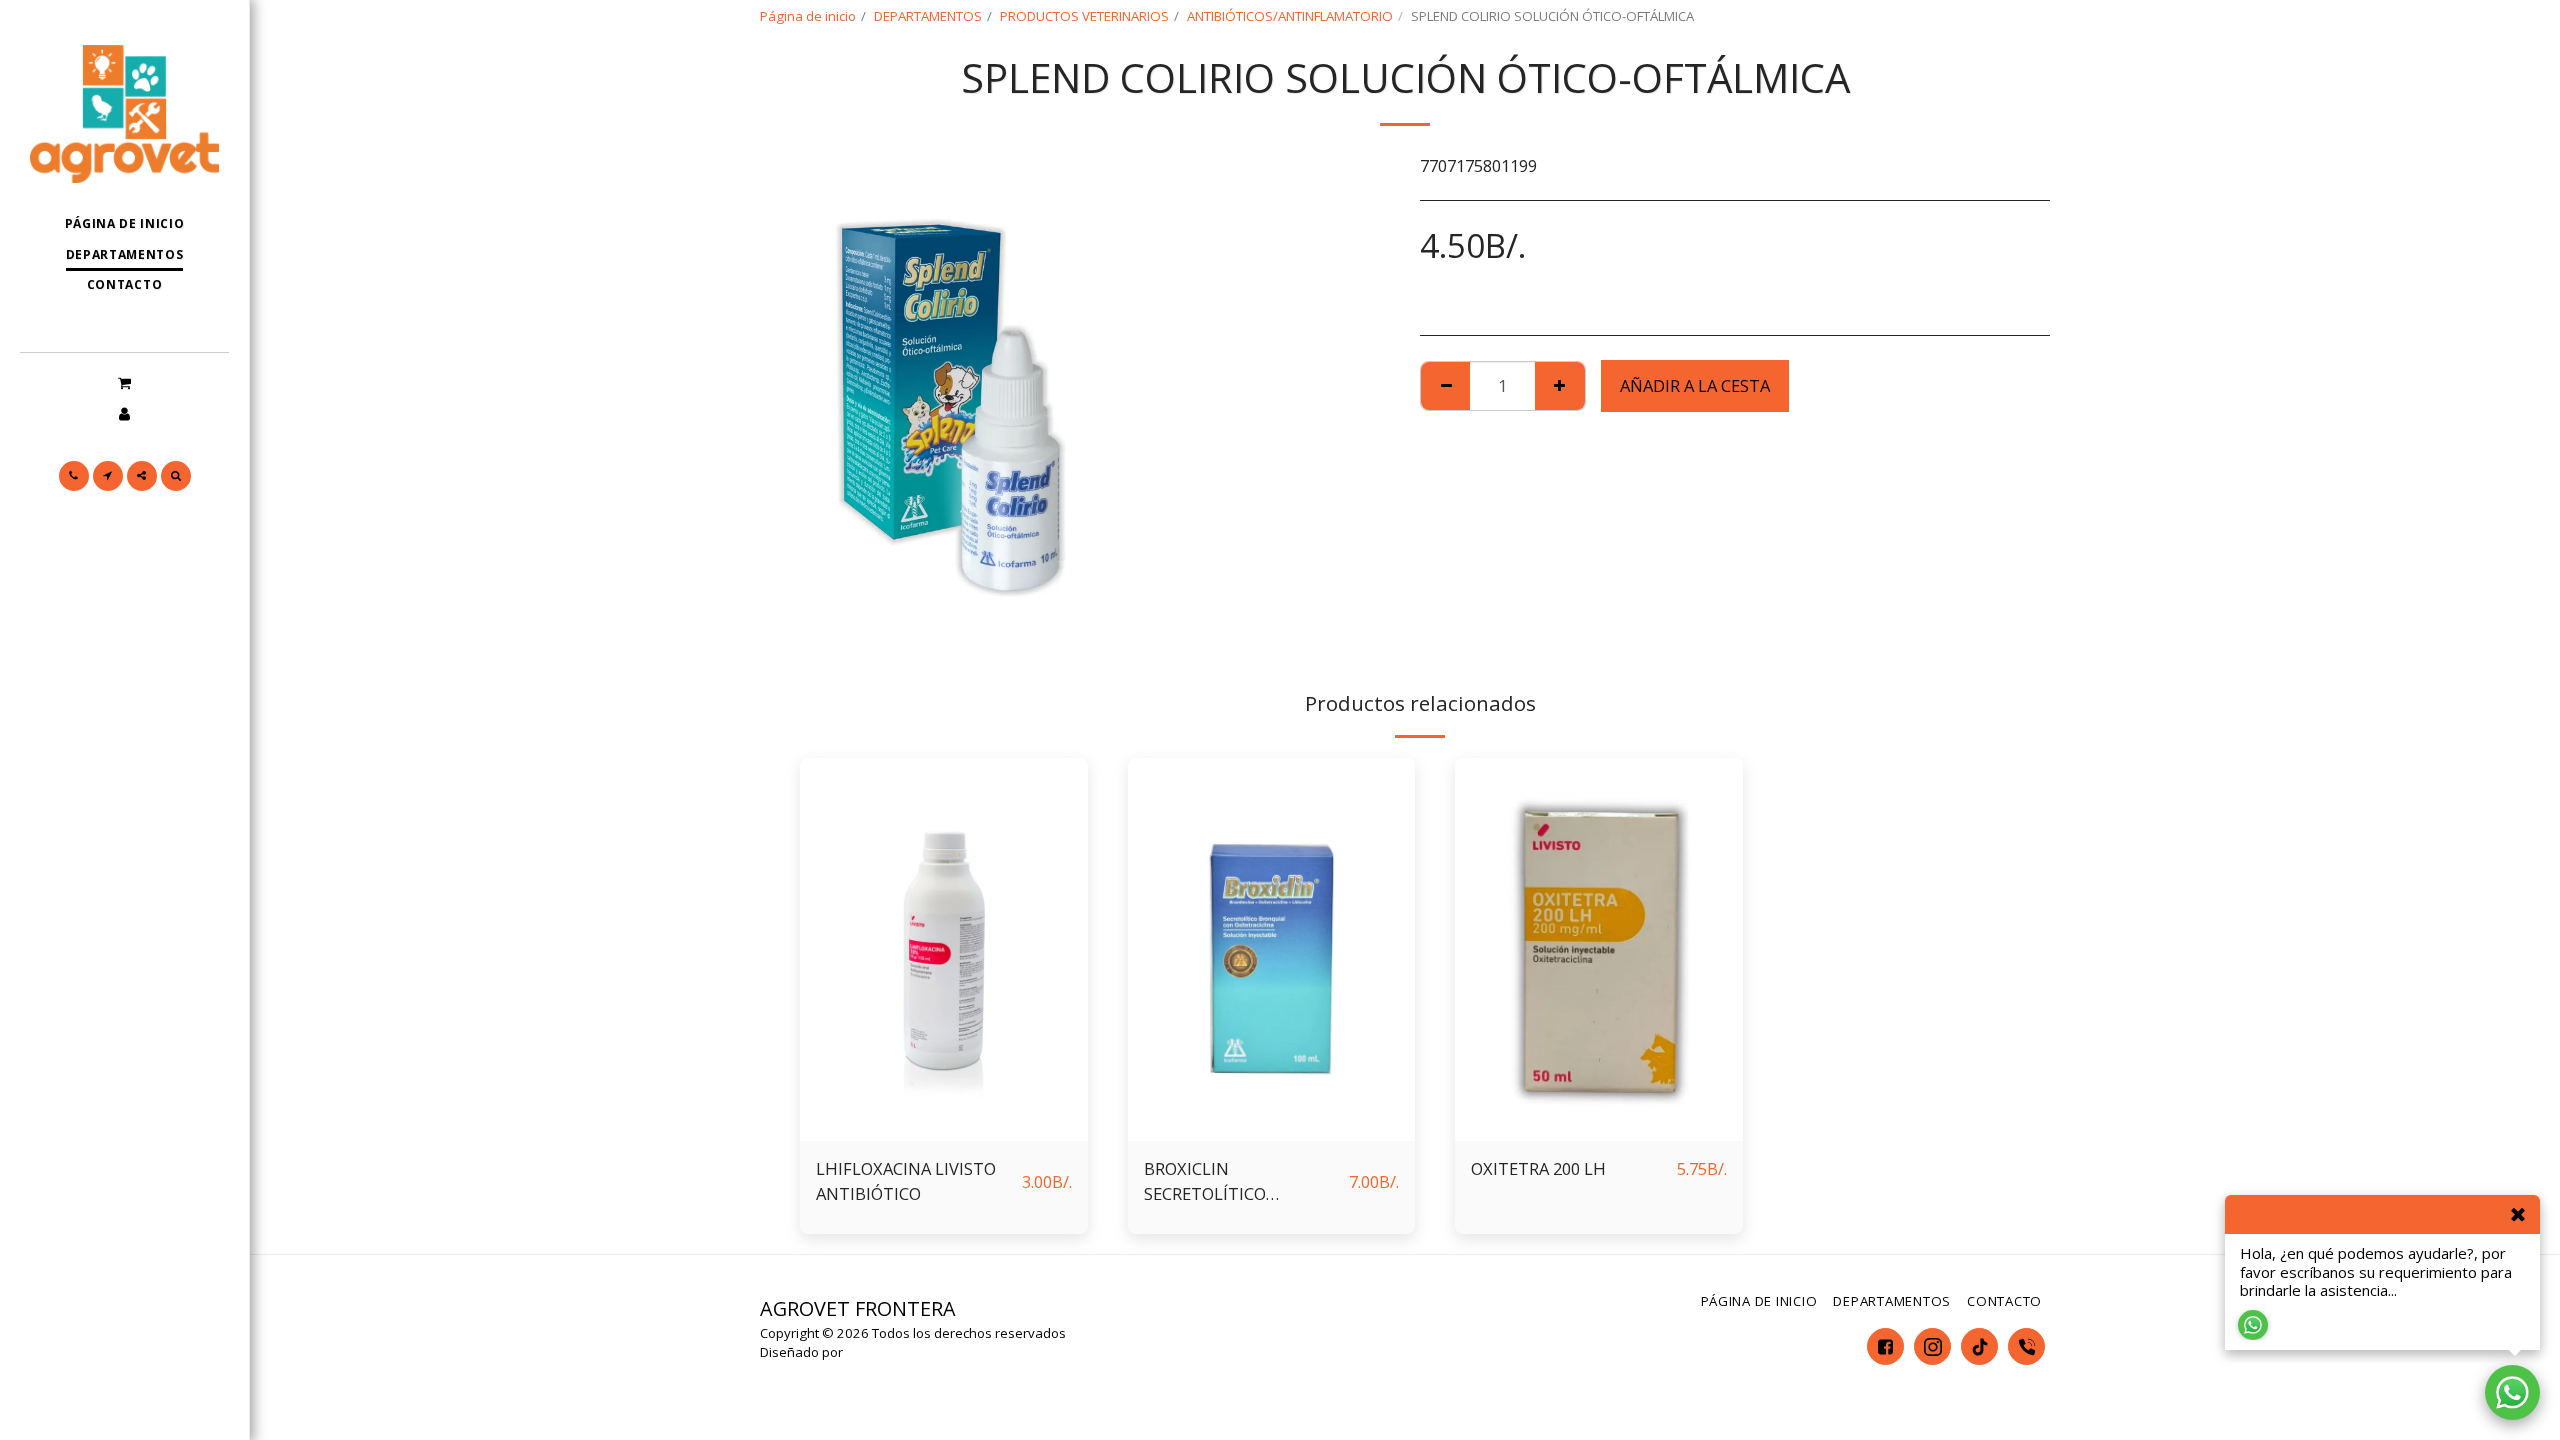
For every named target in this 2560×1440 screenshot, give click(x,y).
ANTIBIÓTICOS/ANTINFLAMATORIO (1290, 16)
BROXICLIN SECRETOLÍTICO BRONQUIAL (1205, 1182)
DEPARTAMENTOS (928, 16)
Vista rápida (944, 1130)
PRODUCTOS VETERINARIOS (1084, 16)
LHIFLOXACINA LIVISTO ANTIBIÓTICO (906, 1181)
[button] (124, 381)
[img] (944, 949)
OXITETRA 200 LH (1538, 1168)
